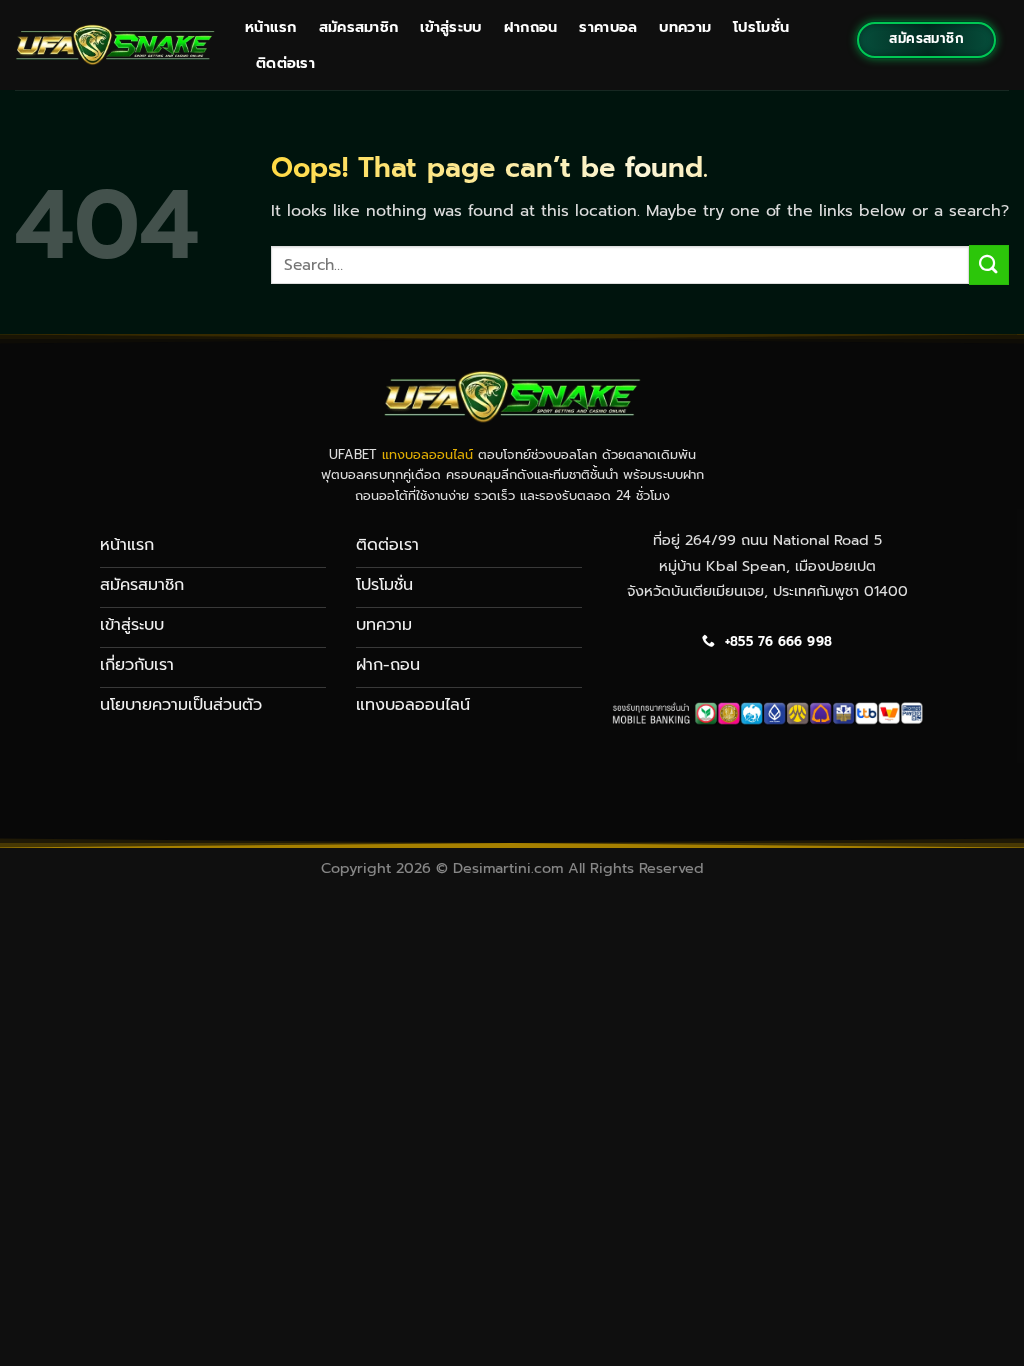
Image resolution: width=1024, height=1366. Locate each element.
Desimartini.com (508, 868)
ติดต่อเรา (285, 63)
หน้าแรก (271, 27)
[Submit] (989, 264)
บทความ (685, 27)
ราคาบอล (608, 27)
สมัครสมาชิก (359, 27)
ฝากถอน (531, 27)
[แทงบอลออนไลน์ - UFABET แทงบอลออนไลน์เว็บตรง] (115, 44)
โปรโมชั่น (761, 27)
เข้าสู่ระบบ (450, 27)
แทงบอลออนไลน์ (427, 454)
